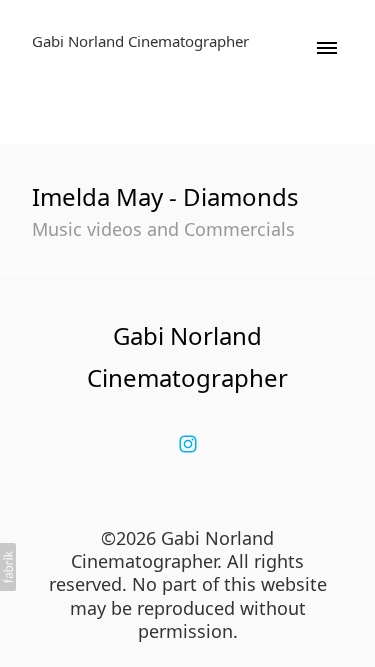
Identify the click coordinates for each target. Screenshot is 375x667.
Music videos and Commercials (163, 229)
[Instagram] (188, 444)
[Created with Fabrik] (8, 567)
